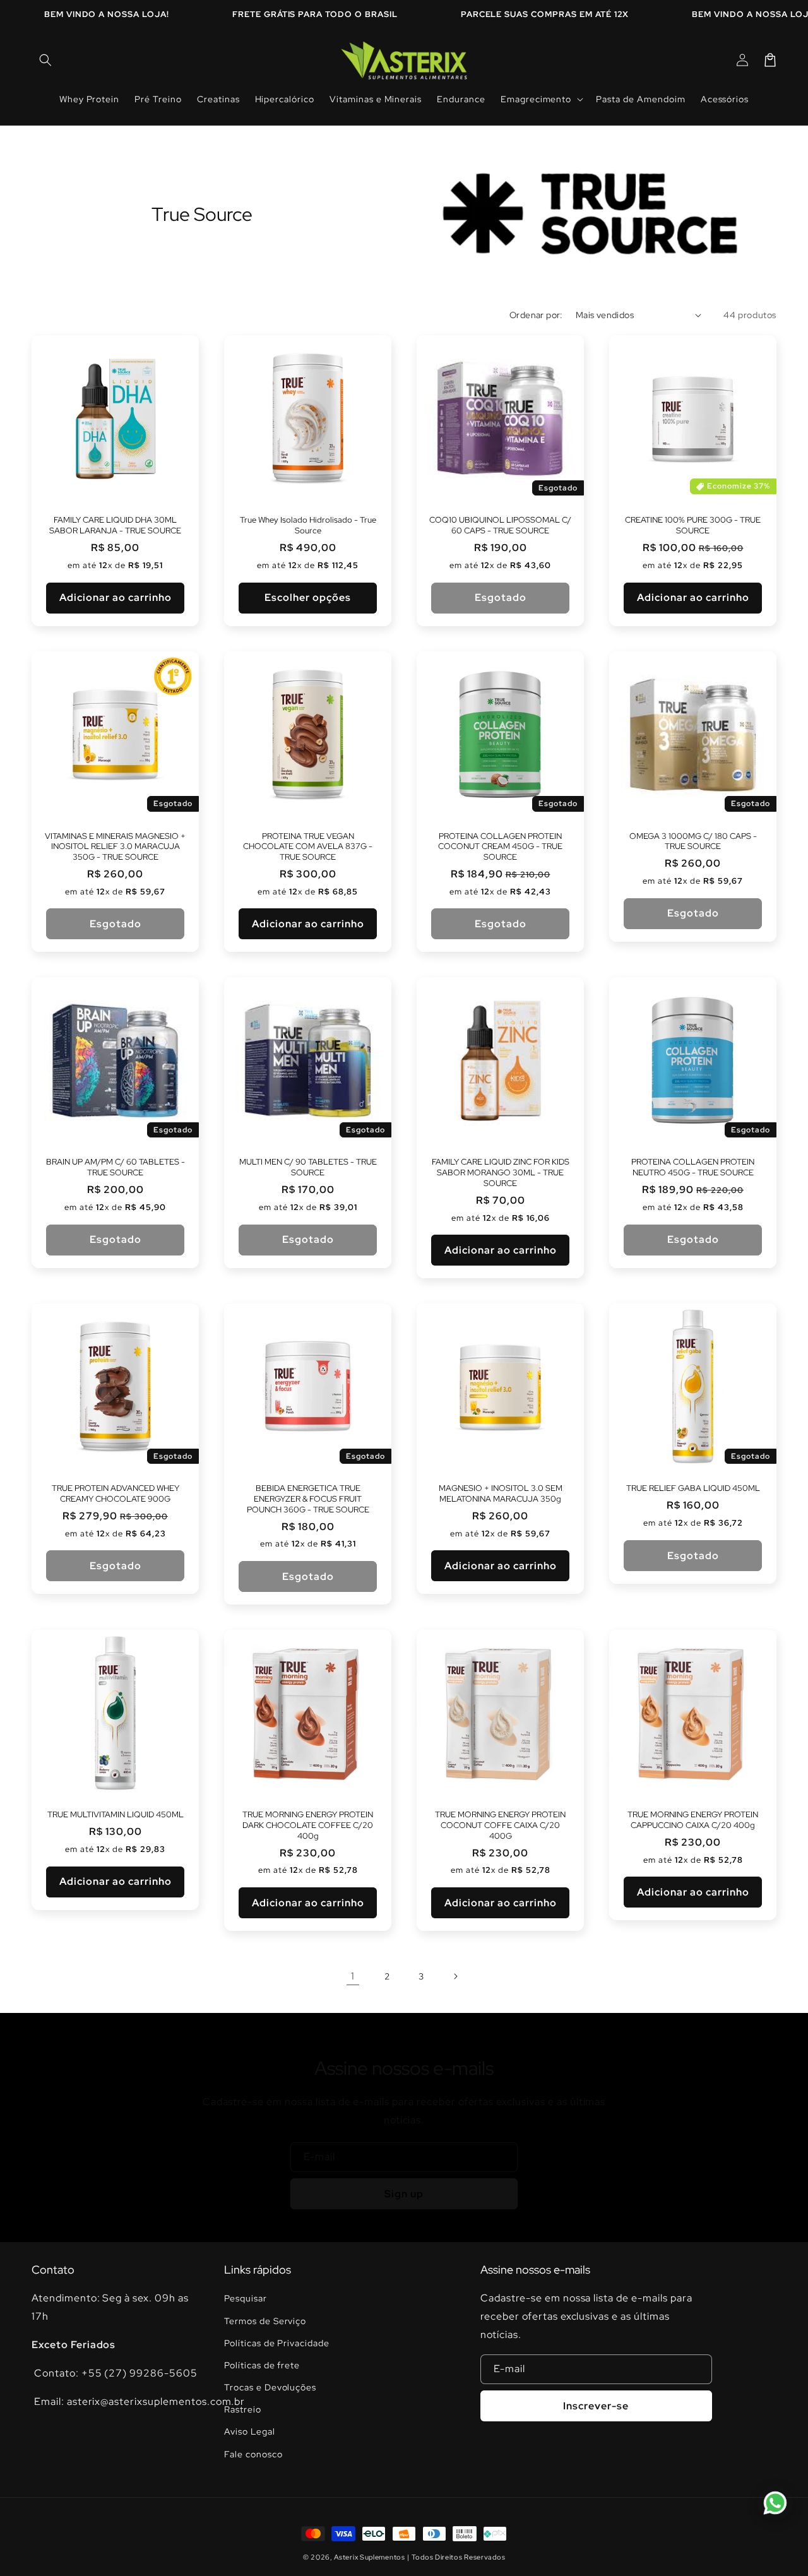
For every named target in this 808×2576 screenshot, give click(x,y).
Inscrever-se (596, 2406)
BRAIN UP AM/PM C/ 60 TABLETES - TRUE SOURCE (116, 1167)
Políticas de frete (262, 2365)
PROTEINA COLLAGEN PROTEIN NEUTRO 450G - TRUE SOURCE (693, 1167)
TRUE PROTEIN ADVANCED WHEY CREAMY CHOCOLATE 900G (116, 1494)
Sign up (404, 2194)
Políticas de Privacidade (277, 2343)
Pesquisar (246, 2298)
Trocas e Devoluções (270, 2387)
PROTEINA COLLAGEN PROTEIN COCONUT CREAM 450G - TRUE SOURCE (500, 847)
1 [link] (353, 1976)
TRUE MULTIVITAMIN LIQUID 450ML (116, 1815)
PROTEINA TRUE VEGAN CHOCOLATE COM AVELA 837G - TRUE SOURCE (308, 847)
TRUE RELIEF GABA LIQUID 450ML (693, 1488)
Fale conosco (253, 2454)
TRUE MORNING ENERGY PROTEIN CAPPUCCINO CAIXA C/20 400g (693, 1820)
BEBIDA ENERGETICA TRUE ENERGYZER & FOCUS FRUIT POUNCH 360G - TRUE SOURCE (308, 1499)
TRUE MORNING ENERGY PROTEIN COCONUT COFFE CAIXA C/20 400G (500, 1825)
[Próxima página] (455, 1976)
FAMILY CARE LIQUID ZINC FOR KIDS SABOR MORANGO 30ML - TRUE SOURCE (501, 1173)
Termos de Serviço (265, 2321)
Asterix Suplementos (369, 2557)
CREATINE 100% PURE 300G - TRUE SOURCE (693, 525)
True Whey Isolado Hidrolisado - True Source (308, 525)
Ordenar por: (536, 315)
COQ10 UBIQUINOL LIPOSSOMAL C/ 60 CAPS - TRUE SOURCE (500, 525)
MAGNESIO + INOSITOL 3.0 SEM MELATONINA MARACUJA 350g (501, 1494)
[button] (45, 60)
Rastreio (243, 2409)
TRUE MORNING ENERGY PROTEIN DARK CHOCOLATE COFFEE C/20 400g (308, 1825)
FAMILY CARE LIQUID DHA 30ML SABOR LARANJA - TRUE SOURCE (115, 525)
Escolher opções (308, 597)
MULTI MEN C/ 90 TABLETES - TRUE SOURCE (308, 1167)
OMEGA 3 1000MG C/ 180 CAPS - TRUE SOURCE (693, 842)
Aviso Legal (250, 2431)
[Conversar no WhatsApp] (775, 2503)
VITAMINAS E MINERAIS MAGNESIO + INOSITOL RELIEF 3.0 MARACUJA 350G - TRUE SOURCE (115, 847)
